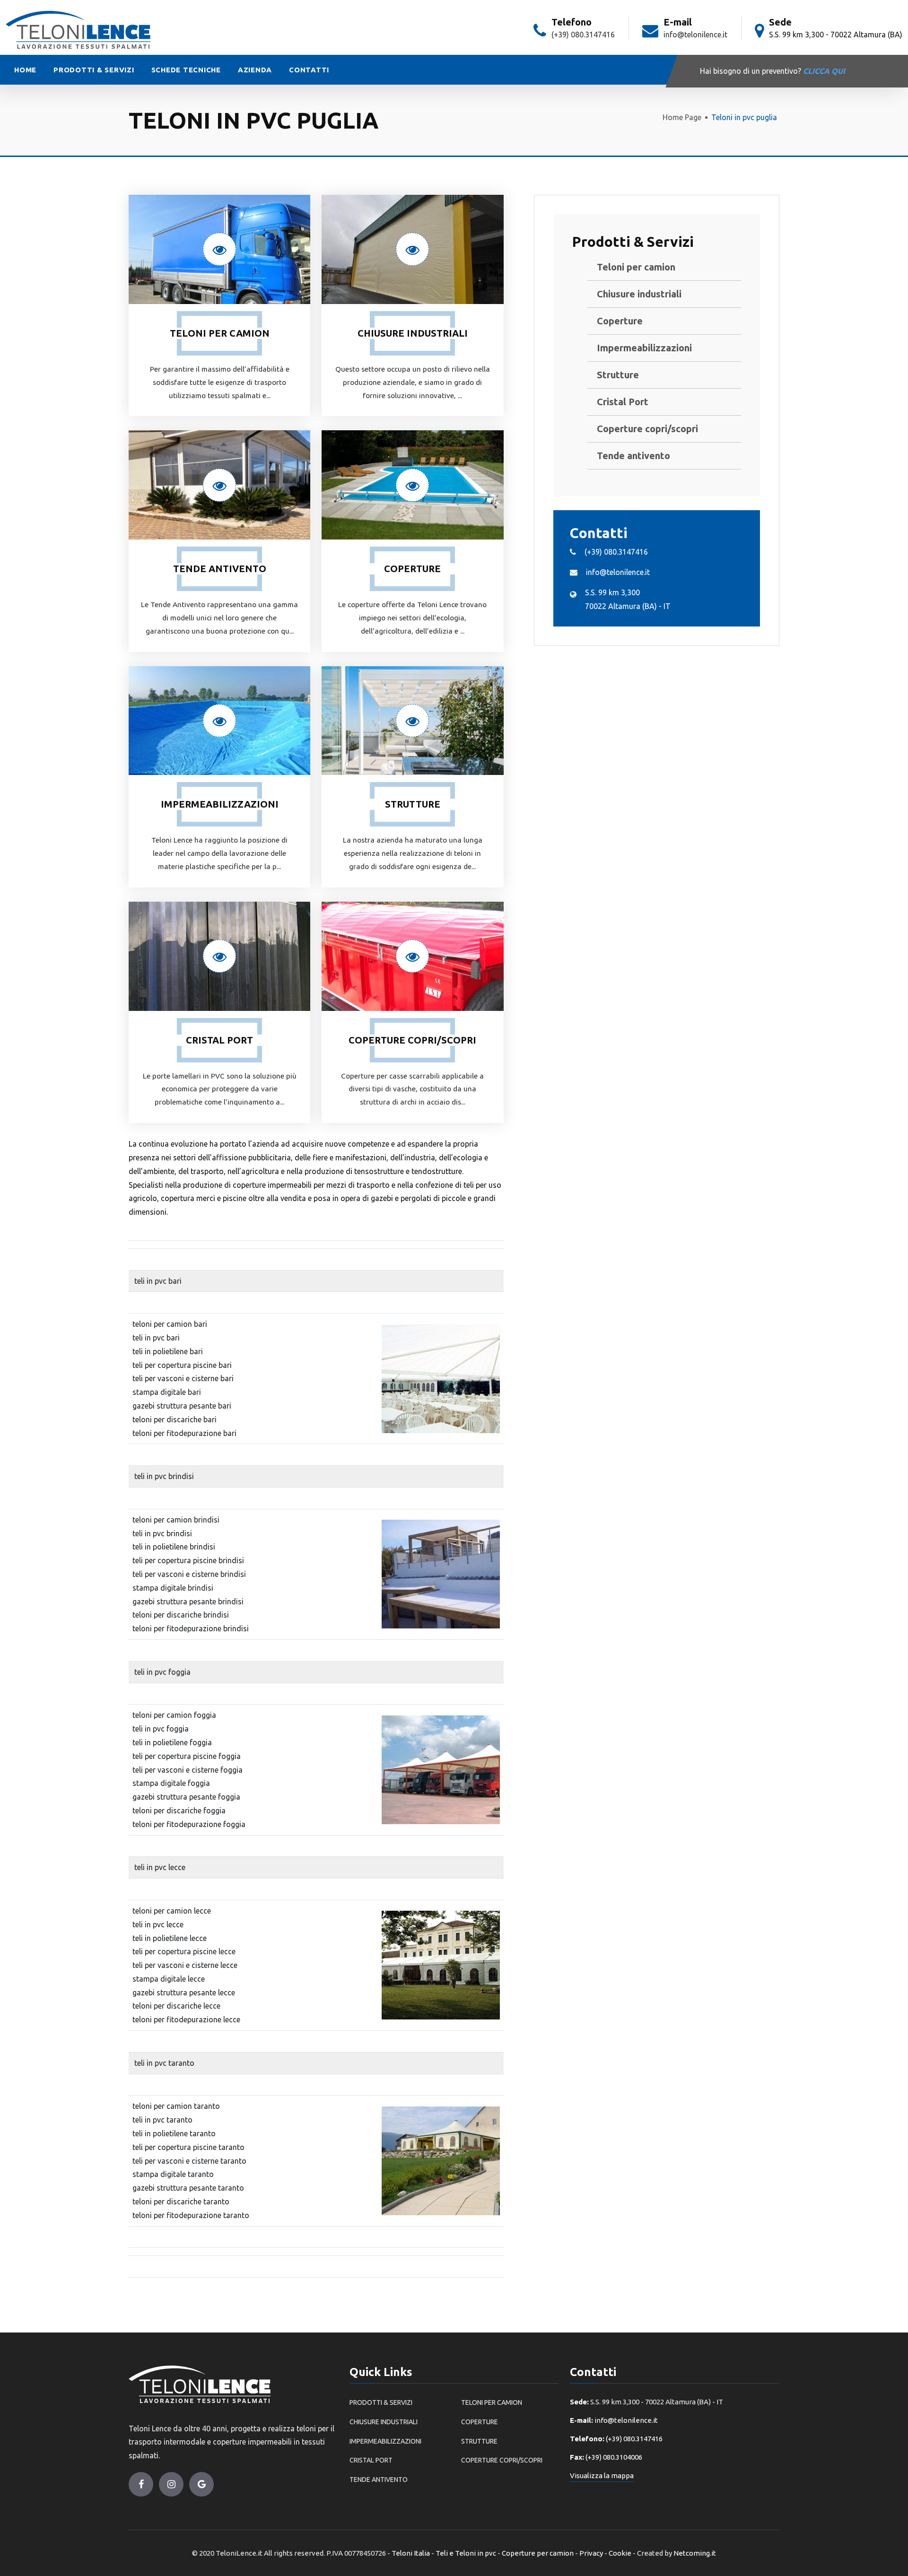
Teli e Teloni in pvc (466, 2553)
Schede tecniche (186, 70)
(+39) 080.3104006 (614, 2457)
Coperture (620, 321)
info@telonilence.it (695, 35)
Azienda (255, 70)
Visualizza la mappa (602, 2476)
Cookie (620, 2553)
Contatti (309, 70)
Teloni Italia (411, 2553)
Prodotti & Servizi (94, 70)
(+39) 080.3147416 (583, 35)
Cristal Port (623, 402)
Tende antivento (633, 456)
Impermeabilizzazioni (644, 348)
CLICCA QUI (824, 71)
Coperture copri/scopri (647, 429)
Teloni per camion (636, 267)
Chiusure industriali (639, 294)
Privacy (591, 2553)
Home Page (682, 117)
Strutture (618, 375)
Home (25, 70)
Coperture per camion (538, 2553)
